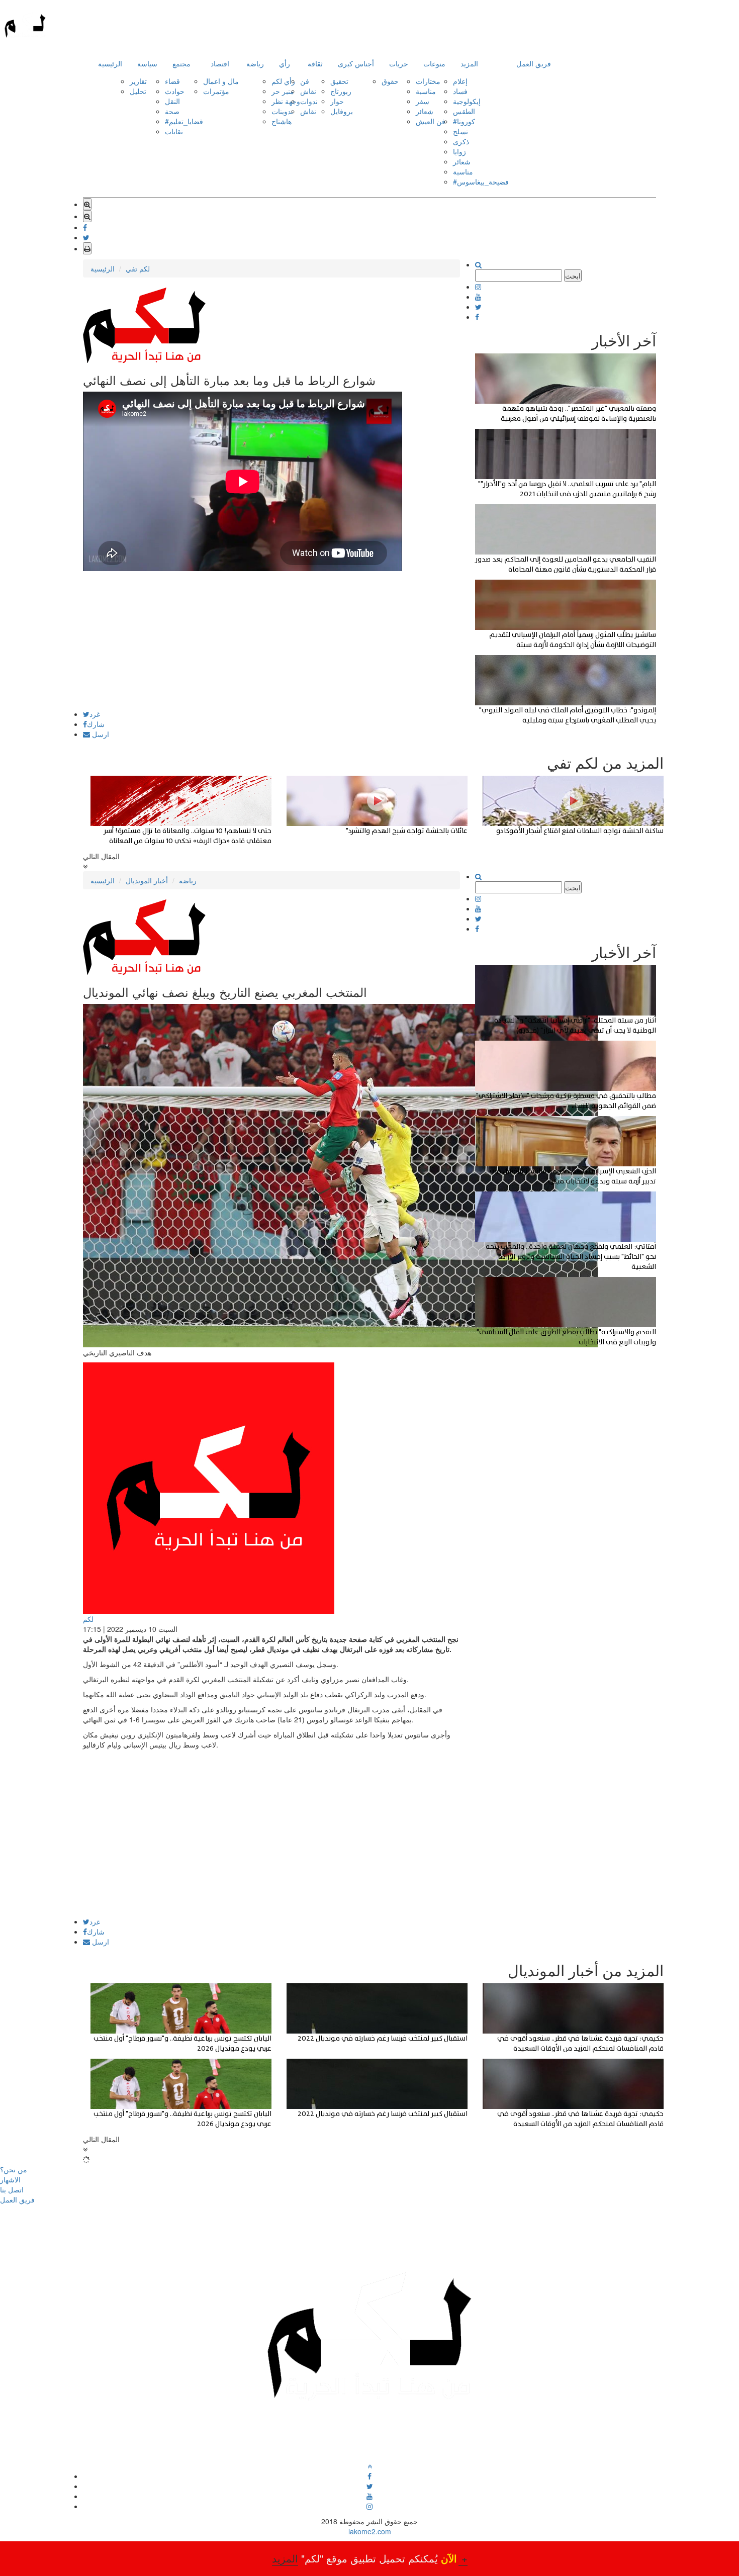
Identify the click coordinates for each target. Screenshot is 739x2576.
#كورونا (464, 121)
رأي (285, 63)
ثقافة (315, 63)
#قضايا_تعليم (184, 121)
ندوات (309, 101)
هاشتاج (282, 121)
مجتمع (181, 63)
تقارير (138, 81)
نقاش (308, 91)
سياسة (147, 63)
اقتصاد (220, 63)
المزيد (469, 63)
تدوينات (282, 111)
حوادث (175, 91)
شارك (96, 724)
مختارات (428, 81)
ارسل (100, 734)
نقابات (174, 131)
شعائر (425, 111)
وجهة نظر (286, 101)
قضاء (172, 81)
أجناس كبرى (356, 63)
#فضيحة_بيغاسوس (481, 181)
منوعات (434, 63)
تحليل (138, 91)
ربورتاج (341, 91)
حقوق (390, 81)
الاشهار (10, 2179)
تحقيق (339, 81)
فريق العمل (534, 63)
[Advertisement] (271, 640)
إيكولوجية (467, 101)
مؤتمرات (216, 91)
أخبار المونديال (147, 880)
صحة (172, 111)
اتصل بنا (12, 2189)
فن (305, 81)
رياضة (255, 63)
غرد (95, 714)
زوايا (459, 151)
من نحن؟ (14, 2169)
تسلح (460, 131)
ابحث (573, 275)
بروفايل (342, 111)
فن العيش (431, 121)
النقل (172, 101)
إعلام (460, 81)
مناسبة (426, 91)
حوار (337, 101)
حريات (399, 63)
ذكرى (461, 141)
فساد (460, 91)
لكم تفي (138, 268)
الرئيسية (110, 63)
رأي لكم (283, 81)
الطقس (464, 111)
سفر (423, 101)
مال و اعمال (221, 81)
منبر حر (283, 91)
